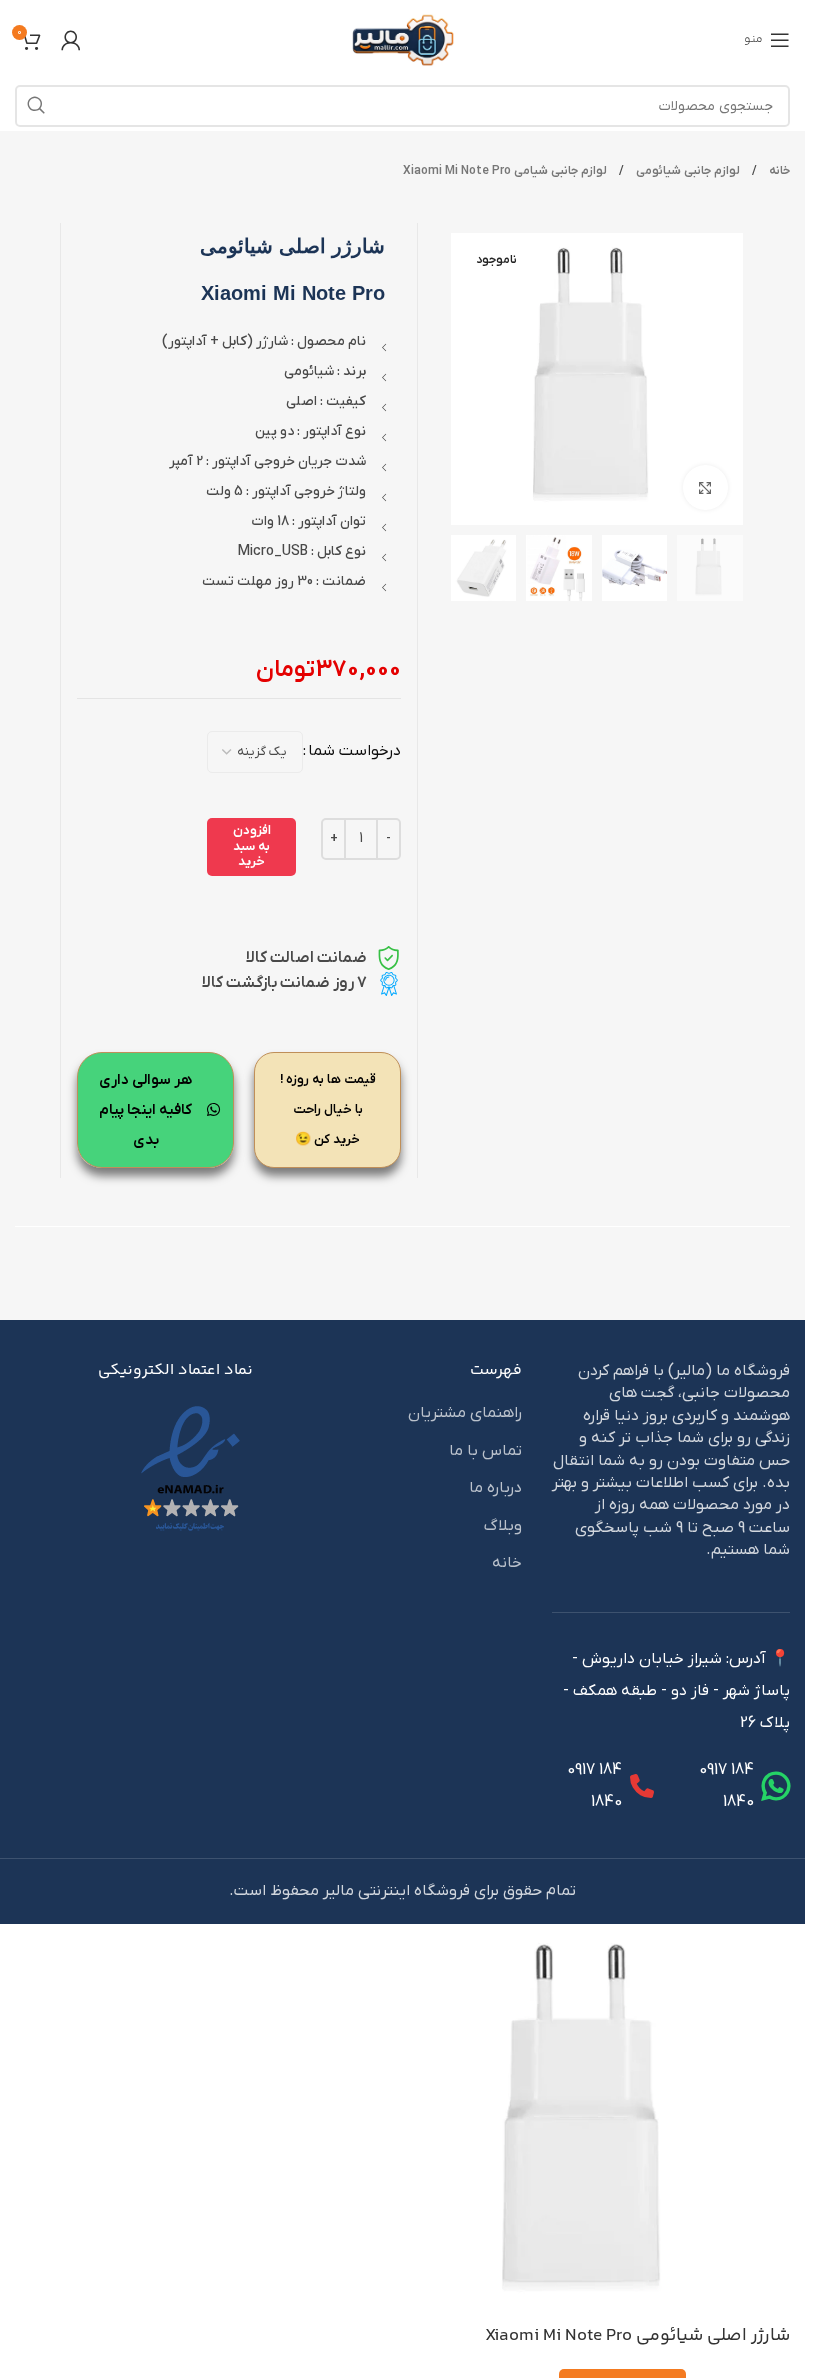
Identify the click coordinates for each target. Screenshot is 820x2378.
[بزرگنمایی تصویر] (705, 487)
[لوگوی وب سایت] (403, 39)
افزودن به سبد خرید (252, 846)
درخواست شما (354, 751)
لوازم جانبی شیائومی (686, 171)
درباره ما (495, 1488)
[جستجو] (36, 106)
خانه (778, 171)
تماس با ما (485, 1451)
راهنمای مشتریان (465, 1413)
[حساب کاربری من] (71, 40)
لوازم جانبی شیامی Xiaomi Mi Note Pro (505, 171)
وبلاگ (503, 1526)
